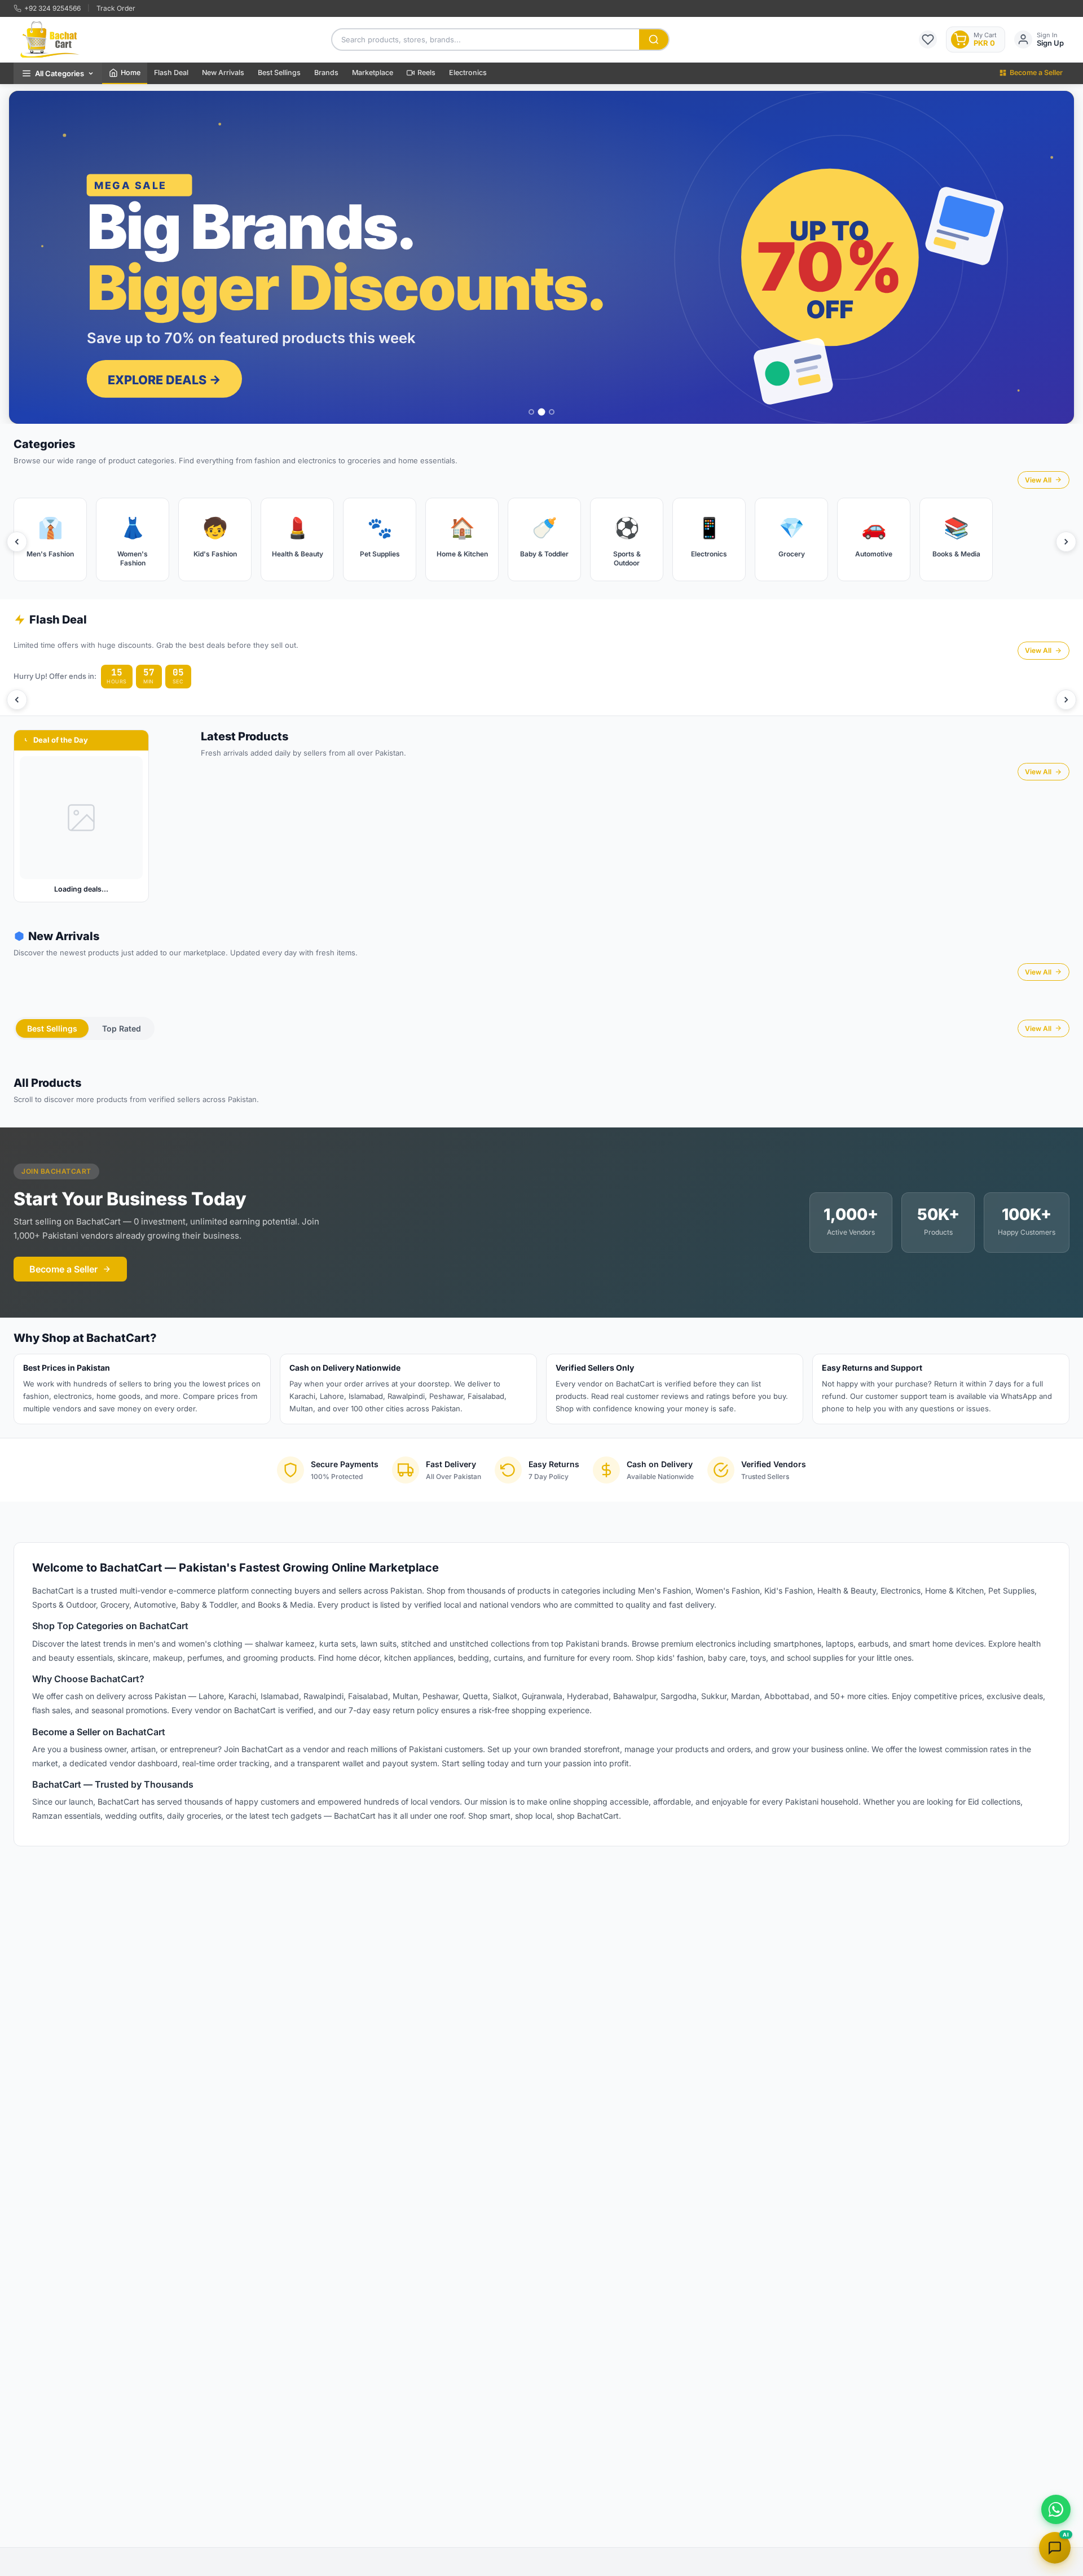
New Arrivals (223, 73)
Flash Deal (171, 73)
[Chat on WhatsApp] (1056, 2509)
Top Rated (122, 1028)
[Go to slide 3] (552, 412)
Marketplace (373, 73)
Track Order (116, 8)
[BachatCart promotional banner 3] (541, 257)
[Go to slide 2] (541, 412)
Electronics (468, 73)
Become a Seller (1036, 73)
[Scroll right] (1066, 542)
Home (131, 73)
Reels (426, 73)
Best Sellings (279, 73)
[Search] (654, 40)
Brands (326, 73)
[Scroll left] (17, 542)
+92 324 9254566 (52, 8)
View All (1038, 480)
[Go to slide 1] (531, 412)
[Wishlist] (928, 40)
